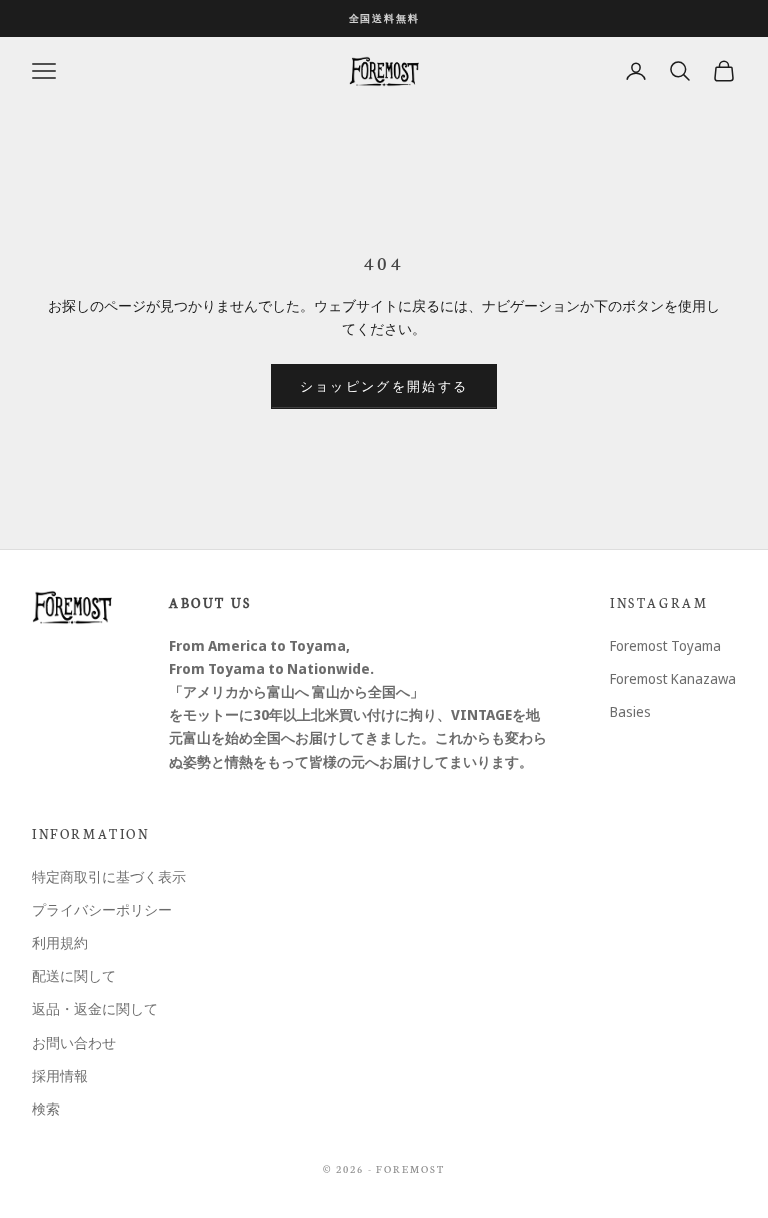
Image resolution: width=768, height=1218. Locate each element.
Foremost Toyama (665, 645)
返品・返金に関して (95, 1008)
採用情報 (60, 1075)
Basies (630, 711)
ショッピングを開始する (384, 386)
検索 (46, 1108)
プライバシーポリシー (102, 909)
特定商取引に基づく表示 (109, 876)
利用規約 (60, 942)
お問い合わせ (74, 1042)
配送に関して (74, 975)
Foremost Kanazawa (673, 678)
